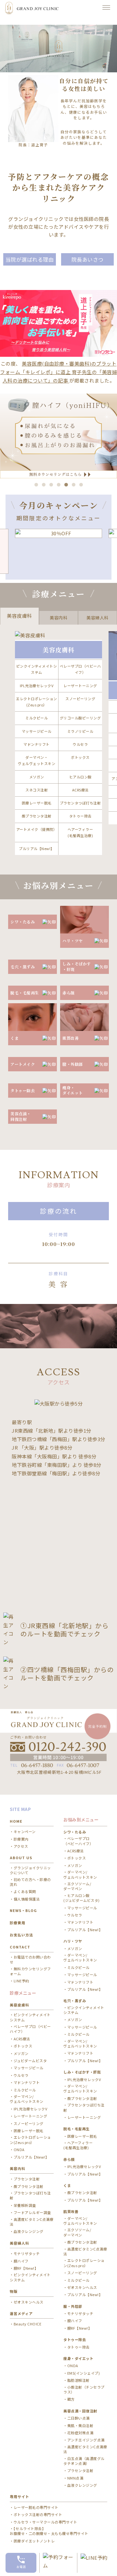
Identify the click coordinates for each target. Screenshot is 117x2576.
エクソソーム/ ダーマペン (77, 1886)
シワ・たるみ (75, 1832)
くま (67, 2185)
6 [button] (74, 485)
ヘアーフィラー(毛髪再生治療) (80, 832)
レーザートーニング (80, 686)
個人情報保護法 (27, 1899)
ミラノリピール (80, 731)
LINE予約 (21, 1981)
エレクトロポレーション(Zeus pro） (37, 702)
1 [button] (36, 485)
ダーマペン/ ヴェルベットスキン (27, 2099)
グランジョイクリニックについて (30, 1870)
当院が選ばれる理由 (30, 259)
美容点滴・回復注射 (80, 2411)
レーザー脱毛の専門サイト (36, 2507)
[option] (58, 436)
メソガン (37, 777)
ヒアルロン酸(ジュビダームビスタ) (82, 1898)
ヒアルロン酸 (80, 777)
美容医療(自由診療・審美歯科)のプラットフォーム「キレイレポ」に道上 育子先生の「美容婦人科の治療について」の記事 (58, 372)
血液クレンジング (29, 2231)
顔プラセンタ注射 (37, 816)
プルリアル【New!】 (37, 848)
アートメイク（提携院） (37, 829)
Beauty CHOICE (27, 2324)
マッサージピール (37, 731)
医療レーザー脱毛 (37, 803)
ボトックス (80, 757)
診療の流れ (59, 1211)
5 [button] (66, 485)
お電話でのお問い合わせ (30, 1960)
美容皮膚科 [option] (19, 616)
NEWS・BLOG (23, 1910)
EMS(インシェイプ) (84, 2373)
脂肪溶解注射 (78, 2380)
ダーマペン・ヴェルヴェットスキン (37, 760)
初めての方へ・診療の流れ (30, 1882)
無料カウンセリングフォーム (30, 1971)
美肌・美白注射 (80, 2426)
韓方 (71, 2399)
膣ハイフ (21, 2261)
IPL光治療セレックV (37, 686)
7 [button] (81, 485)
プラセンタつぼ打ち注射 (80, 803)
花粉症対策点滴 (80, 2433)
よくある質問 (25, 1892)
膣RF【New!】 (26, 2268)
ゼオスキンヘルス (29, 2302)
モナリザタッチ (27, 2254)
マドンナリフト (37, 744)
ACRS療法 (80, 790)
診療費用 (18, 1923)
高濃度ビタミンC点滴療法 (32, 2222)
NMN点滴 (75, 2478)
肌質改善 (71, 2211)
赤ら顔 (69, 2159)
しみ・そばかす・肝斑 (82, 2072)
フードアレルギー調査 (32, 2213)
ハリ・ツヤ (73, 1941)
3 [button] (51, 485)
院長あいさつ (88, 259)
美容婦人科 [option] (97, 618)
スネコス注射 (37, 790)
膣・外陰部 (73, 2306)
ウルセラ (80, 744)
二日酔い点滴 (78, 2418)
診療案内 (21, 1839)
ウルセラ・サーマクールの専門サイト (45, 2522)
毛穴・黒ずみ (75, 2001)
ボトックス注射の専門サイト (38, 2515)
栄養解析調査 (25, 2205)
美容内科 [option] (58, 618)
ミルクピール (37, 718)
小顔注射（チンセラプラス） (84, 2390)
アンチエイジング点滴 (86, 2440)
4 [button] (59, 485)
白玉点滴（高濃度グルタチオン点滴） (84, 2461)
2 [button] (44, 485)
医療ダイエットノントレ (34, 2541)
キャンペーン (25, 1832)
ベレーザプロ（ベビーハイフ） (80, 669)
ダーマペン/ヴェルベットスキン (80, 2221)
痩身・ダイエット (78, 2358)
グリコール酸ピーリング (80, 718)
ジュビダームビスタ (30, 2061)
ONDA (19, 2150)
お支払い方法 (21, 1935)
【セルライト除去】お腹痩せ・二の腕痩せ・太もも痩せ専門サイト (49, 2531)
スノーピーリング (80, 699)
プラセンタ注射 (27, 2179)
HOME (16, 1821)
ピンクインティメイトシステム (37, 669)
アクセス (21, 1846)
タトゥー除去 (80, 816)
